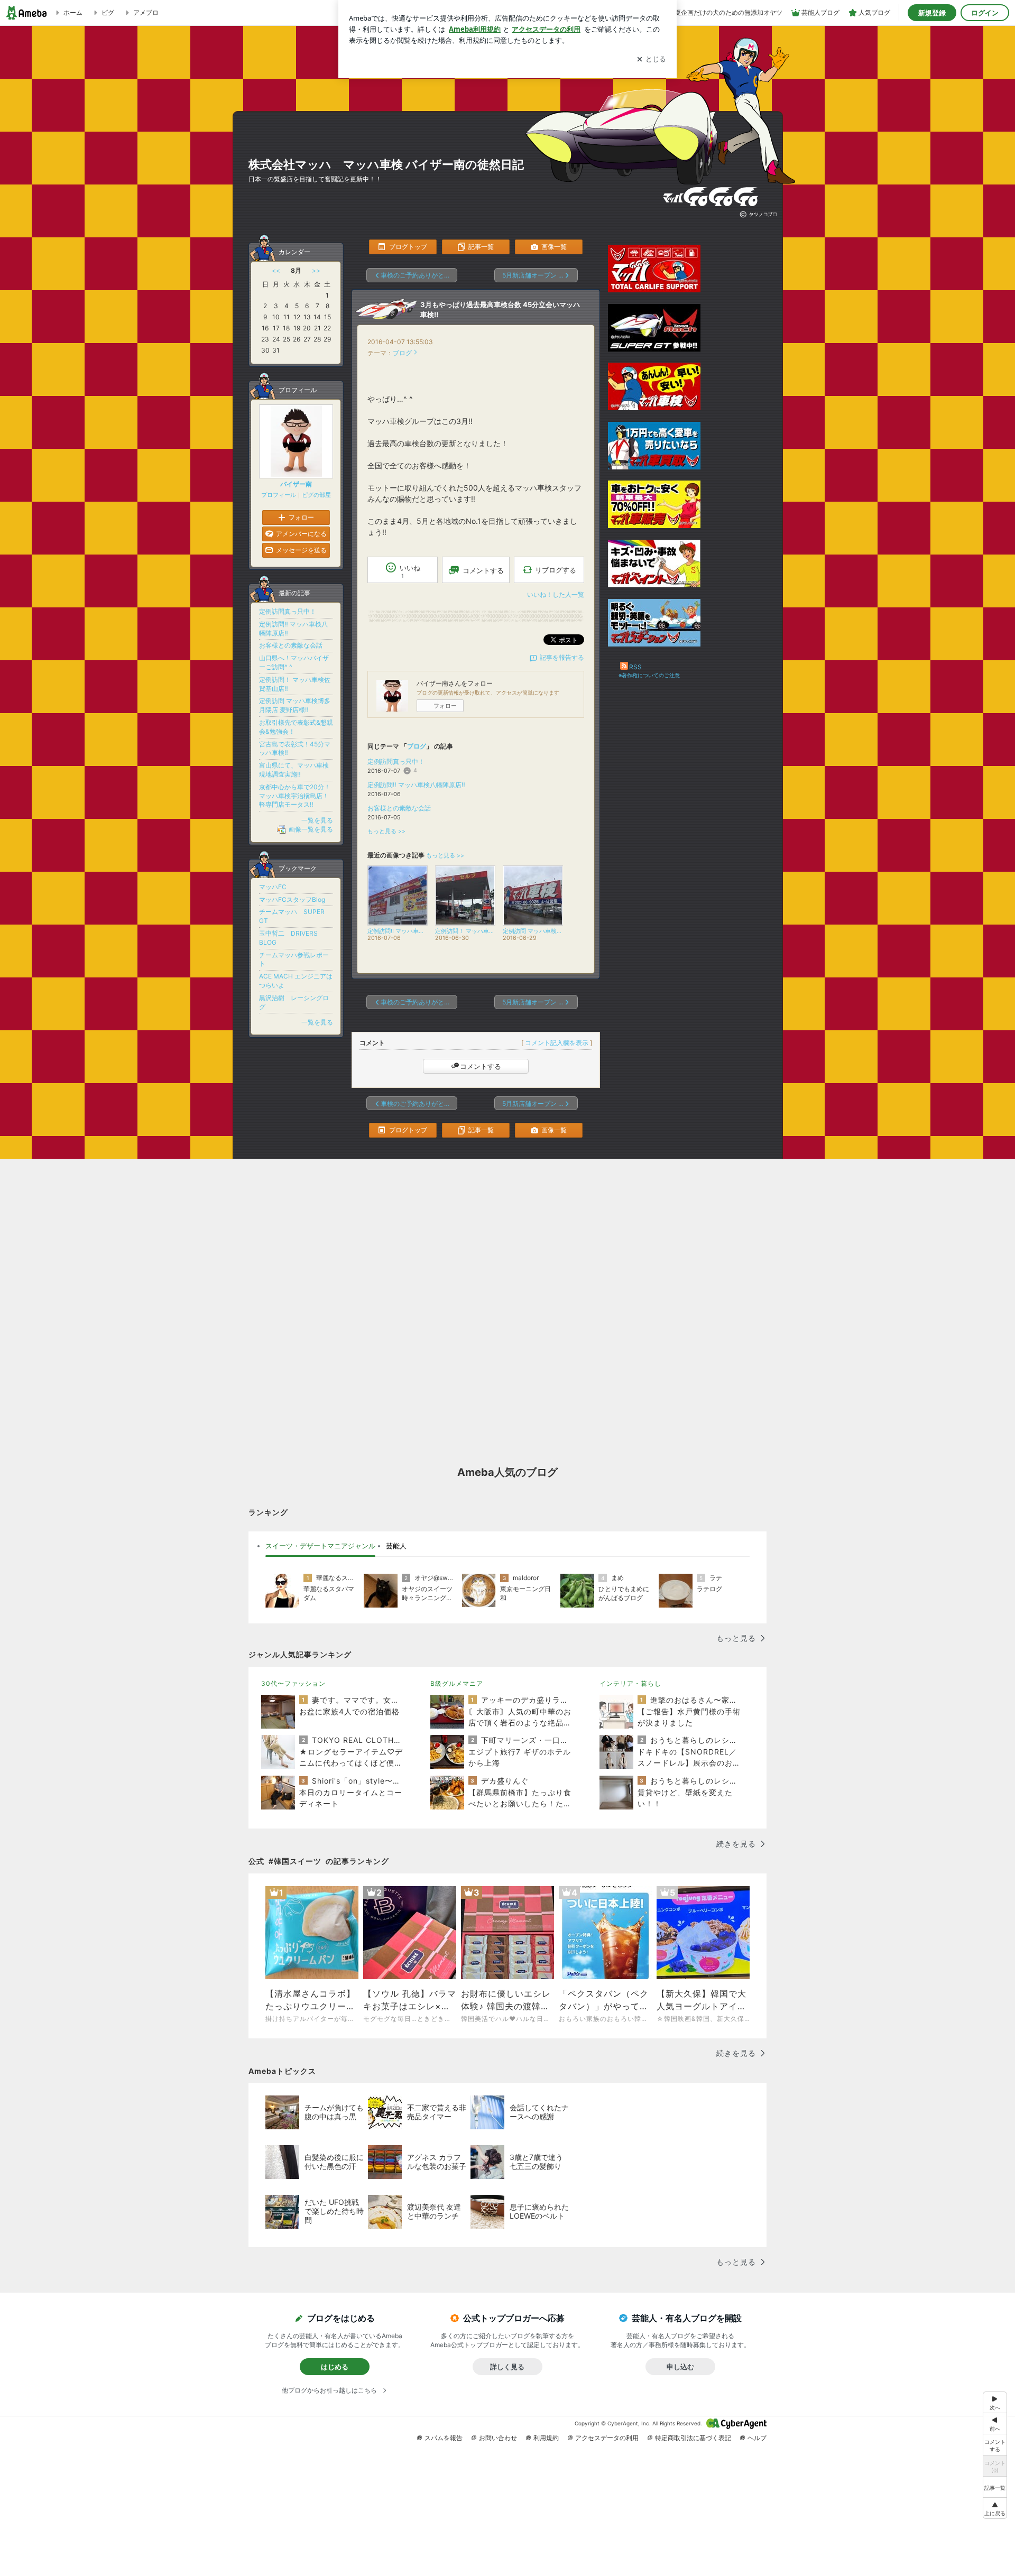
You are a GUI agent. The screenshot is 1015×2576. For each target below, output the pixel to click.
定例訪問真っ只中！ (396, 761)
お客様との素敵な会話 (399, 808)
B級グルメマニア (457, 1683)
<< (276, 270)
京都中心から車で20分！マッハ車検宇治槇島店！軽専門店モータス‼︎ (295, 796)
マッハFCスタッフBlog (292, 899)
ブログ (402, 353)
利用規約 (546, 2438)
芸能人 (396, 1546)
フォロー (445, 706)
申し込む (680, 2367)
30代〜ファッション (293, 1683)
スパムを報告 (444, 2438)
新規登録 (932, 13)
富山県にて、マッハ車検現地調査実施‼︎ (294, 770)
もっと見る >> (386, 831)
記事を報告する (562, 657)
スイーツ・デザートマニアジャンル (320, 1546)
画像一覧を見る (311, 829)
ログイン (985, 13)
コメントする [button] (483, 570)
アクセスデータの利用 (607, 2438)
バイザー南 (296, 484)
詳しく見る (507, 2367)
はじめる (335, 2367)
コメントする (481, 1066)
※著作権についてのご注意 (649, 675)
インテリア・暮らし (630, 1683)
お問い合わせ (498, 2438)
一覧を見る (317, 820)
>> (316, 270)
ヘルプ (757, 2438)
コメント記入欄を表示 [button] (557, 1043)
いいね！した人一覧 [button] (556, 594)
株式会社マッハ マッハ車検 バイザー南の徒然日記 (386, 164)
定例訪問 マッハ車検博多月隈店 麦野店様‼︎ (295, 705)
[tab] (320, 1546)
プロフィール (279, 495)
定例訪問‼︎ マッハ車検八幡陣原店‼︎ (416, 785)
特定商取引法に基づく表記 (693, 2438)
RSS (635, 667)
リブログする (556, 570)
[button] (995, 2508)
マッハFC (273, 887)
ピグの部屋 (316, 495)
